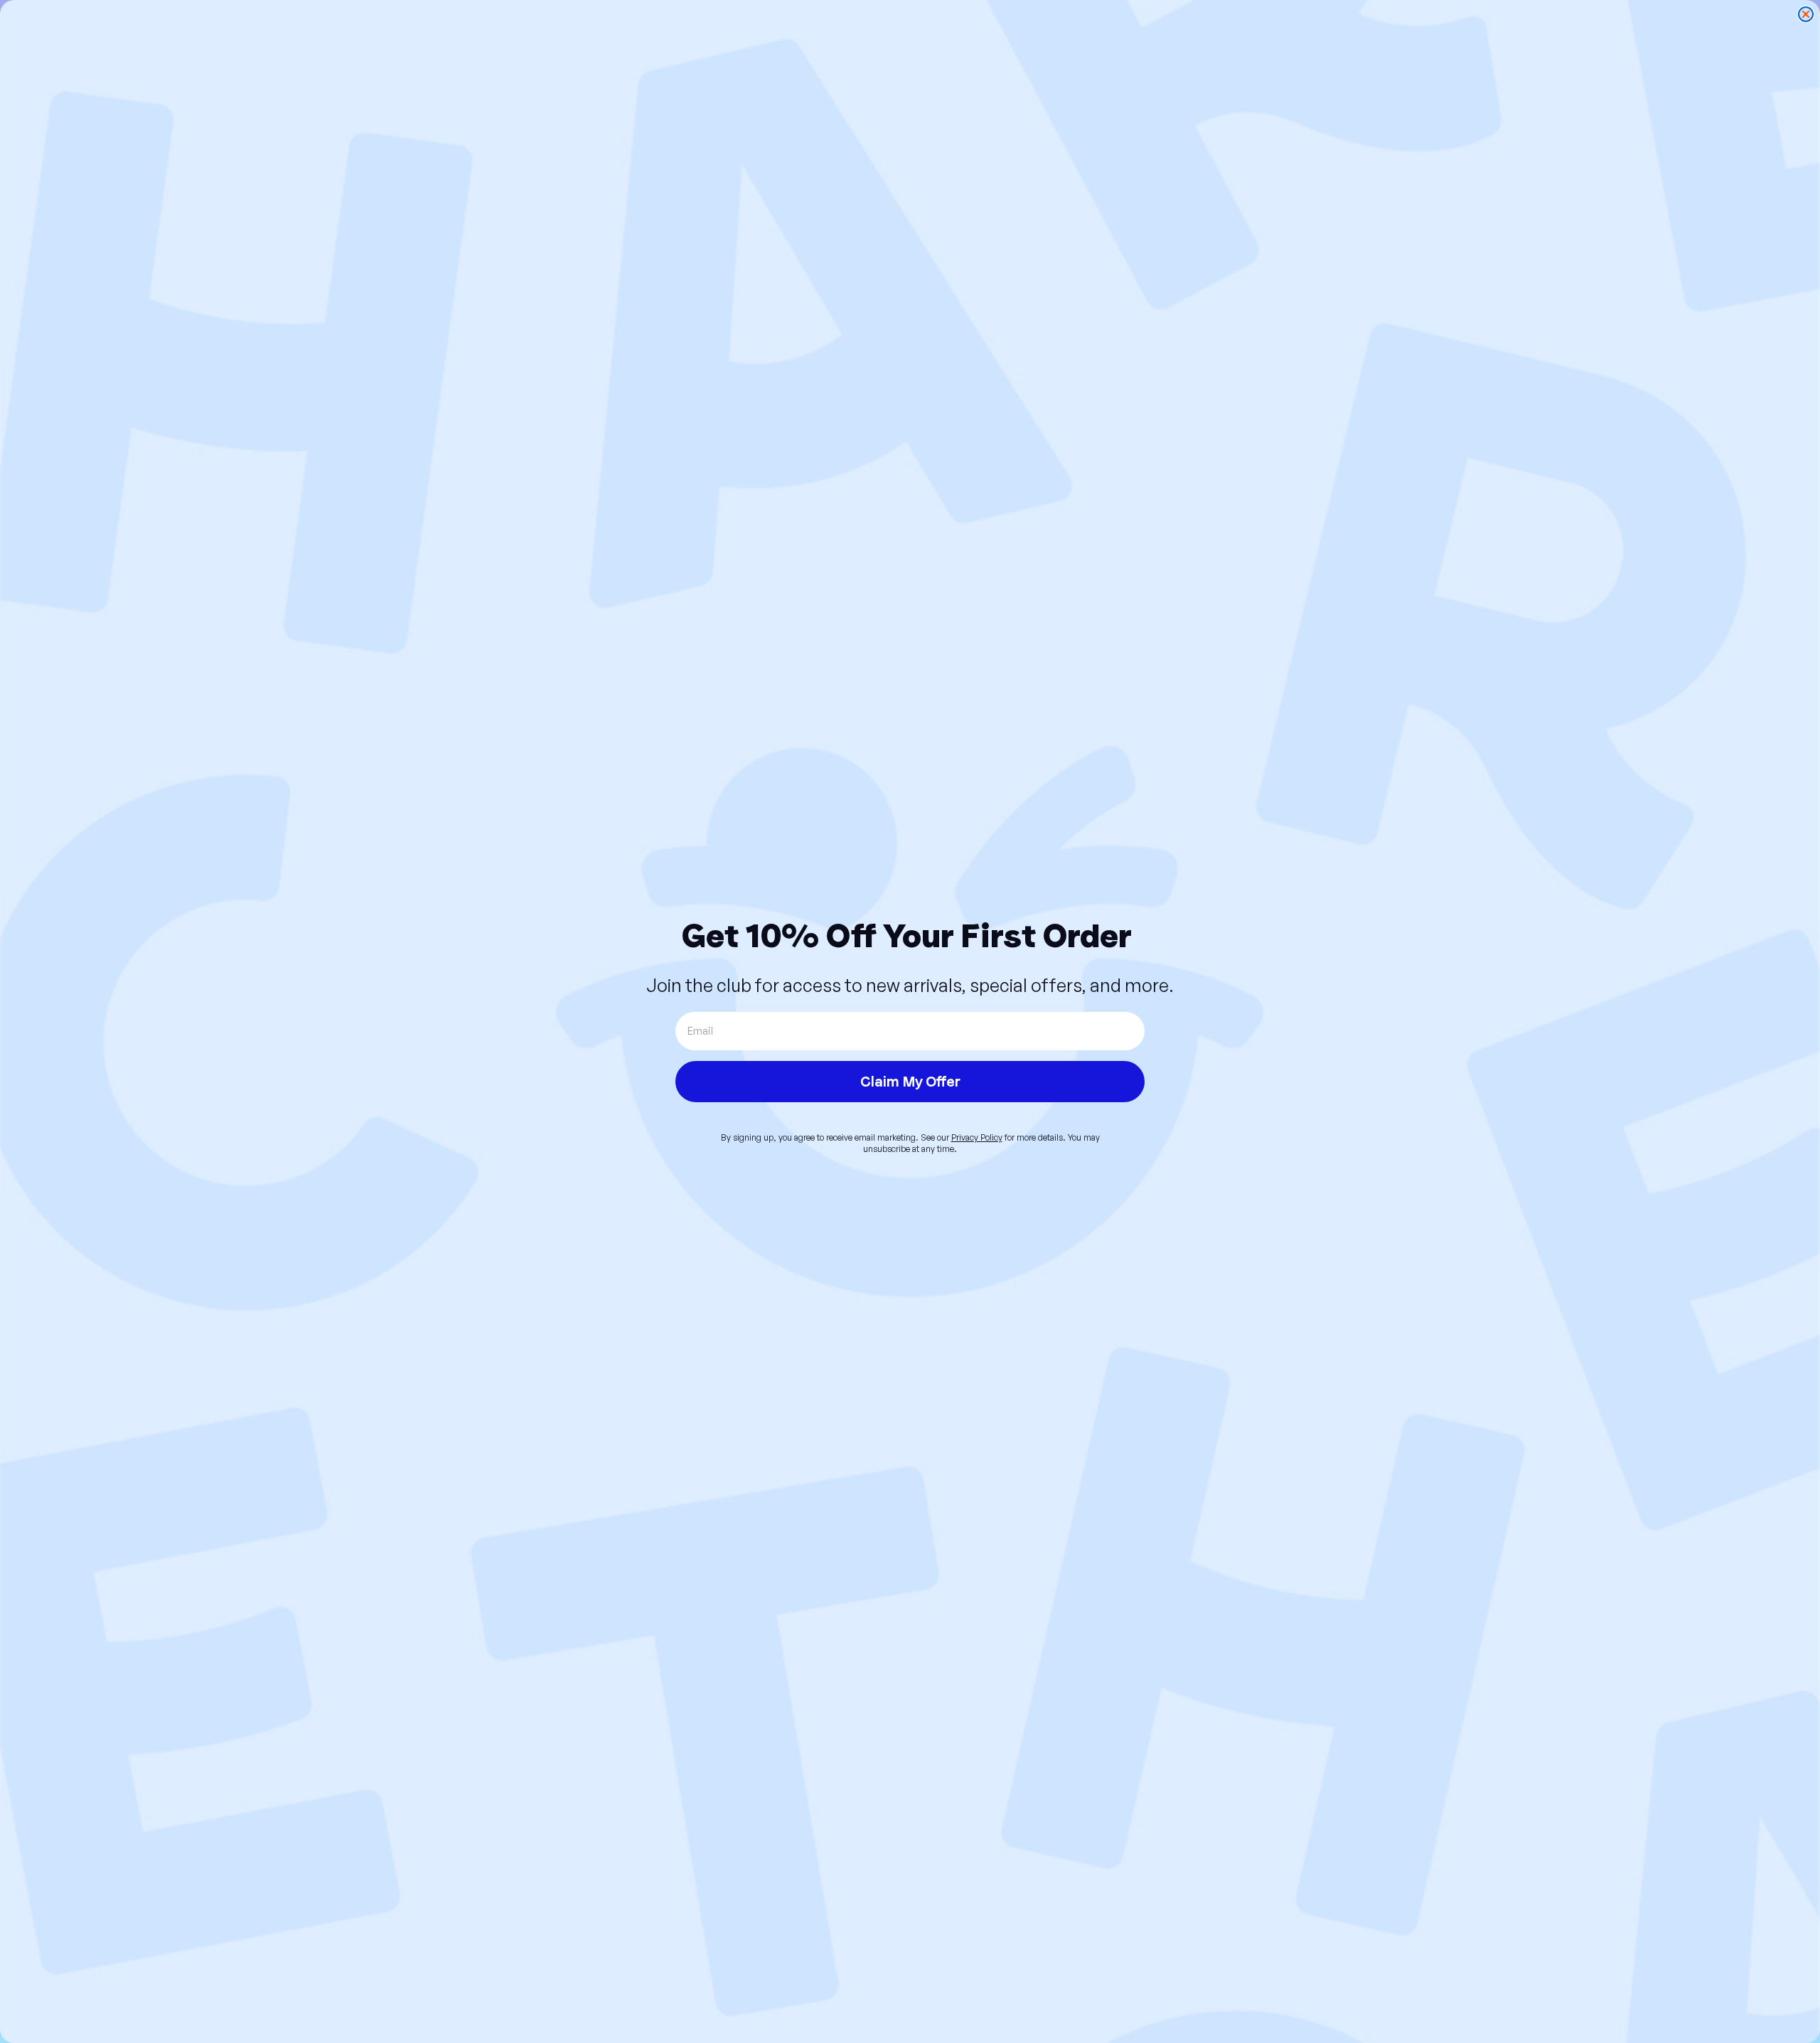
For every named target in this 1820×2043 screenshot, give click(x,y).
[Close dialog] (1806, 14)
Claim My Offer (910, 1082)
